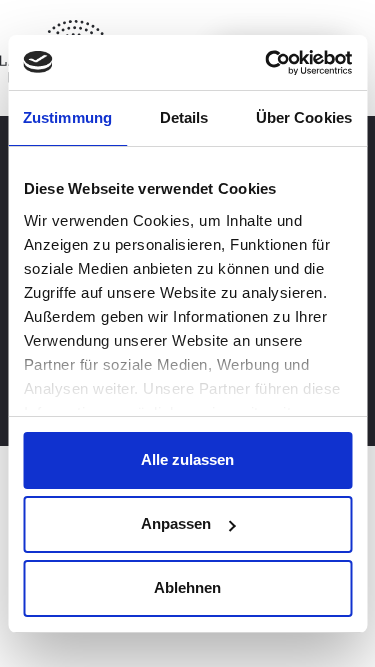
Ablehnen (187, 587)
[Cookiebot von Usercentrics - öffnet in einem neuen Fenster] (267, 63)
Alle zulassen (187, 459)
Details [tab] (184, 117)
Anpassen (176, 523)
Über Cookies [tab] (304, 117)
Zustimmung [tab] (67, 117)
